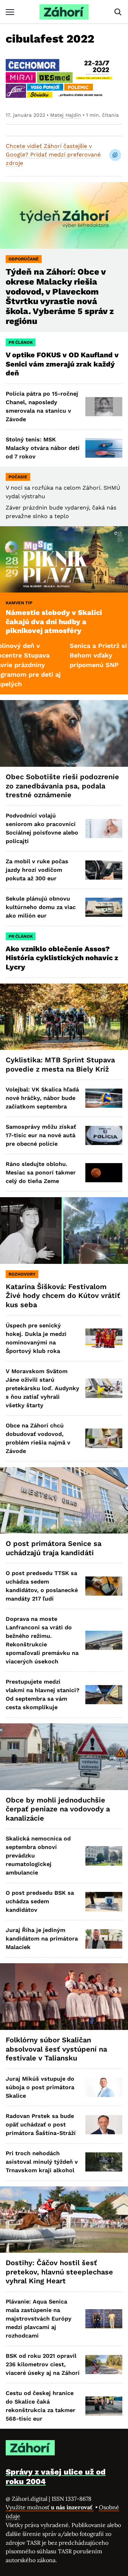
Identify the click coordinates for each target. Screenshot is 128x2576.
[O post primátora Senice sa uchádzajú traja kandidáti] (64, 1501)
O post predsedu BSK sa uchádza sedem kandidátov (40, 1901)
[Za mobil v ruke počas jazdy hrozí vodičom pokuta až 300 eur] (104, 870)
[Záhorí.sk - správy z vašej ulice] (64, 12)
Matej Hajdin (66, 115)
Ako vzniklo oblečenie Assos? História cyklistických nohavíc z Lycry (62, 958)
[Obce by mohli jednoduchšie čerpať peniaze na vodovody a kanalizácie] (64, 1757)
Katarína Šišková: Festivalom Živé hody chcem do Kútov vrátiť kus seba (63, 1296)
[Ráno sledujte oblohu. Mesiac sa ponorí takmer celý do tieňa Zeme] (104, 1173)
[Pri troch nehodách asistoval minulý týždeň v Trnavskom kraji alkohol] (104, 2162)
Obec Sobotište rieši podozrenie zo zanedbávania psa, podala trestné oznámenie (62, 786)
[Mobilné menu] (10, 12)
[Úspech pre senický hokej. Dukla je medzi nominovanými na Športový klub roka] (104, 1338)
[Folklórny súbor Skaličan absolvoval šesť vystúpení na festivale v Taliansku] (64, 1997)
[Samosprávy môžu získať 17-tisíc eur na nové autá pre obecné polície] (104, 1135)
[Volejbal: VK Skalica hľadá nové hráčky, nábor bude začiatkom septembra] (104, 1098)
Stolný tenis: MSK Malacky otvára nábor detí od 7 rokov (43, 448)
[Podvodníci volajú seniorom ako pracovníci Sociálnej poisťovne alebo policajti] (104, 829)
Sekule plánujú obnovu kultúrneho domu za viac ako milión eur (41, 907)
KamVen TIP (19, 603)
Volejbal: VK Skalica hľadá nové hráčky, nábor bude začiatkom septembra (42, 1098)
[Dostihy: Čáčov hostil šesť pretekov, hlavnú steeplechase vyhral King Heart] (64, 2220)
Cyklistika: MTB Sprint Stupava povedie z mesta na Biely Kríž (60, 1064)
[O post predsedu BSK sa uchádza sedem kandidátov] (104, 1901)
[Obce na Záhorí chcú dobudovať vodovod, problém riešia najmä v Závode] (104, 1438)
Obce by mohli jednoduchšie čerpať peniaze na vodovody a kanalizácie (58, 1809)
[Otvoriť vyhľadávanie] (118, 12)
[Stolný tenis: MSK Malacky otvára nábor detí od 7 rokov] (104, 448)
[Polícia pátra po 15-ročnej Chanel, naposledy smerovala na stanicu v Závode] (104, 407)
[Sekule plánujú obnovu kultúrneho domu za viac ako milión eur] (104, 907)
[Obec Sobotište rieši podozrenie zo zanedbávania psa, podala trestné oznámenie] (64, 733)
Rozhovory (22, 1274)
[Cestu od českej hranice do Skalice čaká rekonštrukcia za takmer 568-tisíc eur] (104, 2406)
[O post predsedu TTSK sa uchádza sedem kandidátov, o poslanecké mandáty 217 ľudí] (104, 1586)
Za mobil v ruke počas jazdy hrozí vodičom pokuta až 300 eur (37, 870)
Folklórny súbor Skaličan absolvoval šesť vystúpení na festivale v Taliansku (56, 2049)
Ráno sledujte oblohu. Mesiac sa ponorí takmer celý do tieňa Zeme (41, 1173)
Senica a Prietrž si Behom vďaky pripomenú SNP (68, 655)
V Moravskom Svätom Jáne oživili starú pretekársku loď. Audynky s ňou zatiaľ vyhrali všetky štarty (42, 1388)
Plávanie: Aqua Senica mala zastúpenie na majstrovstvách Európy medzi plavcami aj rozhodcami (39, 2319)
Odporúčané (24, 259)
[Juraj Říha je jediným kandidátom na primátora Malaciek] (104, 1939)
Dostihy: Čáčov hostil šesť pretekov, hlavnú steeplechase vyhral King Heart (59, 2272)
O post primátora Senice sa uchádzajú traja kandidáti (54, 1548)
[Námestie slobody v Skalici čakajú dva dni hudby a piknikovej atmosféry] (64, 560)
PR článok (21, 342)
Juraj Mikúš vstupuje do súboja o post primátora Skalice (40, 2087)
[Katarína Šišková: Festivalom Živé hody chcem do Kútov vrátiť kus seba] (64, 1231)
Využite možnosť (50, 2507)
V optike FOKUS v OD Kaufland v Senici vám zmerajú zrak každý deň (62, 364)
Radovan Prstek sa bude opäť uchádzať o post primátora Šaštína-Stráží (41, 2124)
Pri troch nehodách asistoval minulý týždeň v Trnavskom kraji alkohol (42, 2162)
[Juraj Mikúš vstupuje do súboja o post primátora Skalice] (104, 2087)
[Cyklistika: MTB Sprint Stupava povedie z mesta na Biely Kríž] (64, 1017)
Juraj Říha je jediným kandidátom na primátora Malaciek (42, 1939)
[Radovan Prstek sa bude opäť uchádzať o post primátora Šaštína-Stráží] (104, 2125)
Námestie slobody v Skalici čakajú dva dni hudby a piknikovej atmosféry (54, 621)
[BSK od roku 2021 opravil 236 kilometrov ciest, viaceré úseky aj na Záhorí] (104, 2365)
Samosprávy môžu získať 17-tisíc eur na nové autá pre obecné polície (41, 1135)
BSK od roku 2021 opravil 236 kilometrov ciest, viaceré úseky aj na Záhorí (43, 2364)
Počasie (18, 477)
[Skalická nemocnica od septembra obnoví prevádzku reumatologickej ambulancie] (104, 1856)
